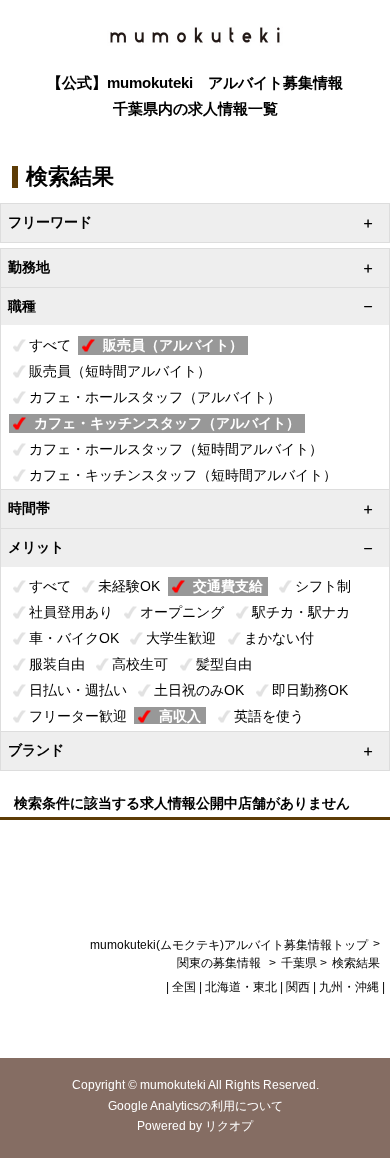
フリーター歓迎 (78, 716)
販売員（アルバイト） (173, 345)
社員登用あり (71, 612)
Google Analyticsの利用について (195, 1106)
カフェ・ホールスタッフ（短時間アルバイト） (176, 449)
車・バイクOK (74, 638)
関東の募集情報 (220, 963)
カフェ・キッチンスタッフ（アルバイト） (167, 423)
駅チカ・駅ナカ (301, 612)
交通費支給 (228, 586)
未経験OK (129, 586)
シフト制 (323, 586)
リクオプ (229, 1126)
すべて (50, 345)
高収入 (180, 716)
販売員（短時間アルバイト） (120, 371)
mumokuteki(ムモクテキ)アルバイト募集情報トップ (229, 945)
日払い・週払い (78, 690)
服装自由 (57, 664)
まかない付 (279, 638)
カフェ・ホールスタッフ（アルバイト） (155, 397)
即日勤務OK (310, 690)
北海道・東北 (241, 987)
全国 (184, 987)
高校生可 (140, 664)
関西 (298, 987)
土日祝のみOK (199, 690)
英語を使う (269, 716)
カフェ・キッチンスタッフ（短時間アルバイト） (183, 475)
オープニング (182, 612)
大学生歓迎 (181, 638)
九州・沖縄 (349, 987)
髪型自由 (224, 664)
